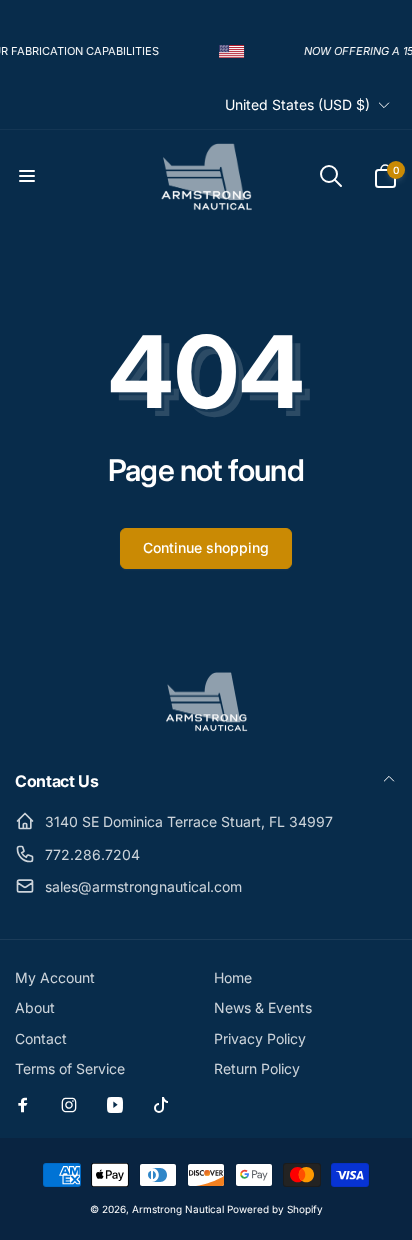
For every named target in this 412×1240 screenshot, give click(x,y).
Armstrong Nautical (178, 1209)
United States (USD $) (297, 104)
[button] (27, 176)
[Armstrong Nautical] (206, 727)
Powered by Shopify (275, 1209)
